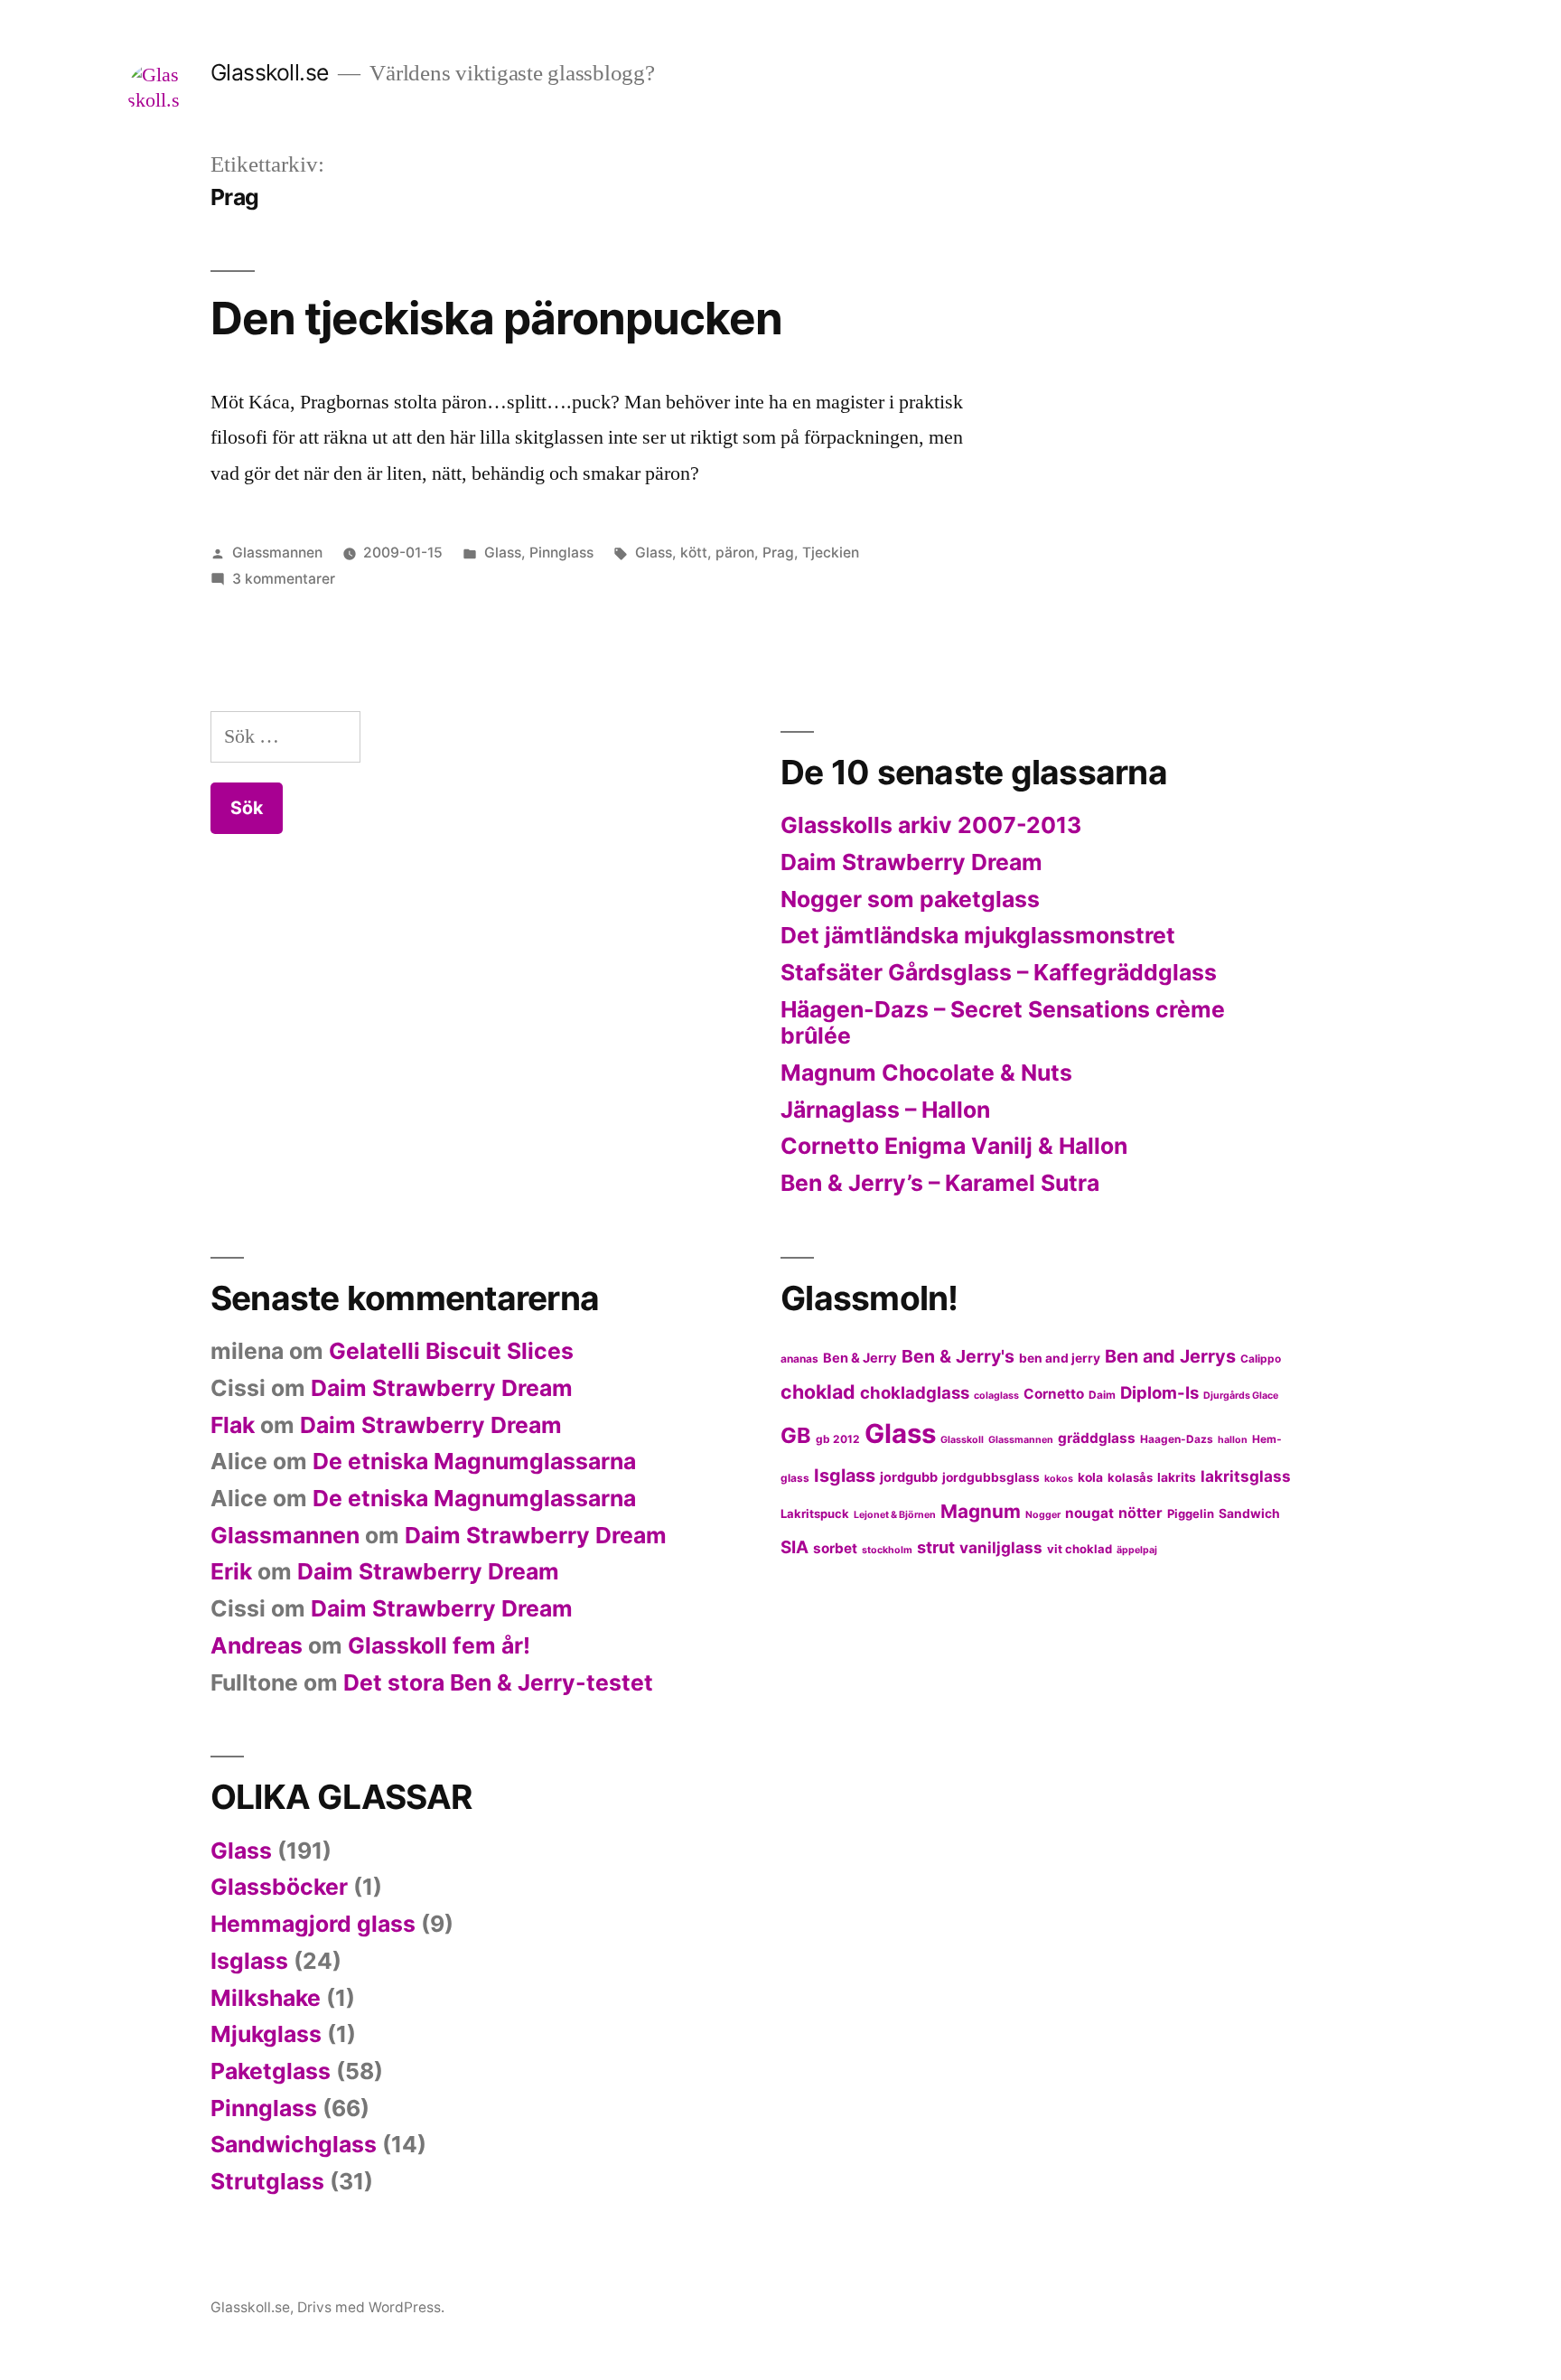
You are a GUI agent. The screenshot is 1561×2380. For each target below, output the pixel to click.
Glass (503, 553)
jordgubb (909, 1477)
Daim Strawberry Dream (911, 862)
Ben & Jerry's (958, 1356)
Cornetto (1054, 1394)
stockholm (887, 1550)
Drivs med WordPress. (371, 2307)
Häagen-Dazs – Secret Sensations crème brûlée (1003, 1023)
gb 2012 (838, 1439)
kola (1090, 1477)
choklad (818, 1391)
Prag (778, 553)
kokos (1059, 1479)
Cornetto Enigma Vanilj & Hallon (954, 1146)
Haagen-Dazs (1177, 1439)
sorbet (835, 1548)
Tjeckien (831, 553)
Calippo (1261, 1359)
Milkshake (266, 1998)
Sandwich (1249, 1513)
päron (735, 553)
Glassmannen (277, 553)
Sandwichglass (294, 2144)
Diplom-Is (1159, 1392)
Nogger (1043, 1515)
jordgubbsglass (991, 1477)
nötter (1140, 1513)
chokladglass (915, 1392)
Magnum (981, 1511)
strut (936, 1547)
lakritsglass (1246, 1476)
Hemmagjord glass (313, 1924)
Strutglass (267, 2181)
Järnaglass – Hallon (885, 1110)
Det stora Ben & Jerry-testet (498, 1682)
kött (694, 553)
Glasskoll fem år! (439, 1645)
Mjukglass (266, 2034)
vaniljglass (1001, 1547)
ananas (799, 1359)
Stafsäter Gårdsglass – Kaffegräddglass (999, 972)
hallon (1233, 1440)
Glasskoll (962, 1440)
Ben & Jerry (860, 1358)
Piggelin (1191, 1513)
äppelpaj (1137, 1550)
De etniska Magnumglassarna (474, 1461)
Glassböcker (279, 1887)
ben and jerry (1060, 1358)
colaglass (996, 1396)
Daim (1102, 1395)
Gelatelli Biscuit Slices (451, 1351)
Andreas (257, 1645)
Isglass (845, 1476)
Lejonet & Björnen (895, 1515)
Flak (233, 1425)
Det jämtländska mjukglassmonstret (978, 935)
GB (796, 1435)
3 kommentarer (284, 579)
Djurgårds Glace (1241, 1396)
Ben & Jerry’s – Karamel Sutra (940, 1183)
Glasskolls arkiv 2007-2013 (931, 825)
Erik (231, 1571)
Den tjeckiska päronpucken (496, 318)
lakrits (1177, 1477)
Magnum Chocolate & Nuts (926, 1073)
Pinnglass (561, 553)
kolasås (1130, 1477)
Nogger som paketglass (910, 899)
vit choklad (1080, 1549)
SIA (795, 1547)
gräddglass (1097, 1438)
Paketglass (271, 2071)
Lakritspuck (815, 1513)
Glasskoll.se (270, 72)
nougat (1089, 1513)
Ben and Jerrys (1170, 1356)
